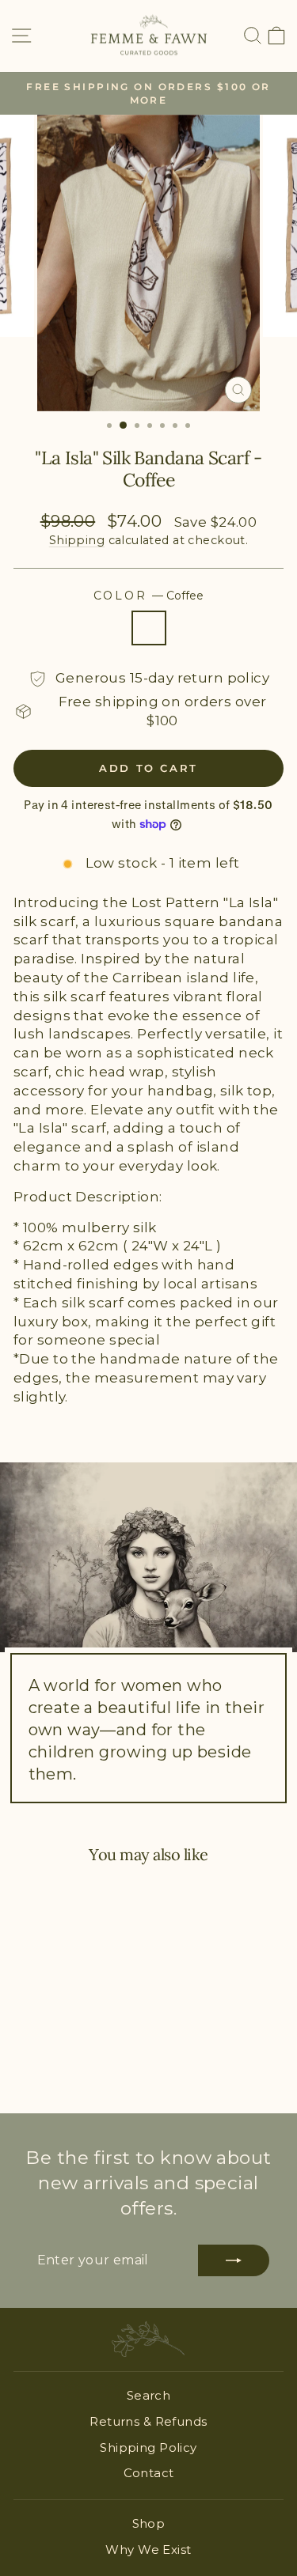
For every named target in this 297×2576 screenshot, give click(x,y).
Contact (149, 2473)
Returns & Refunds (148, 2421)
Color (149, 596)
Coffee (149, 628)
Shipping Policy (148, 2447)
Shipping (77, 540)
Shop (149, 2523)
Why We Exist (148, 2550)
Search (149, 2395)
